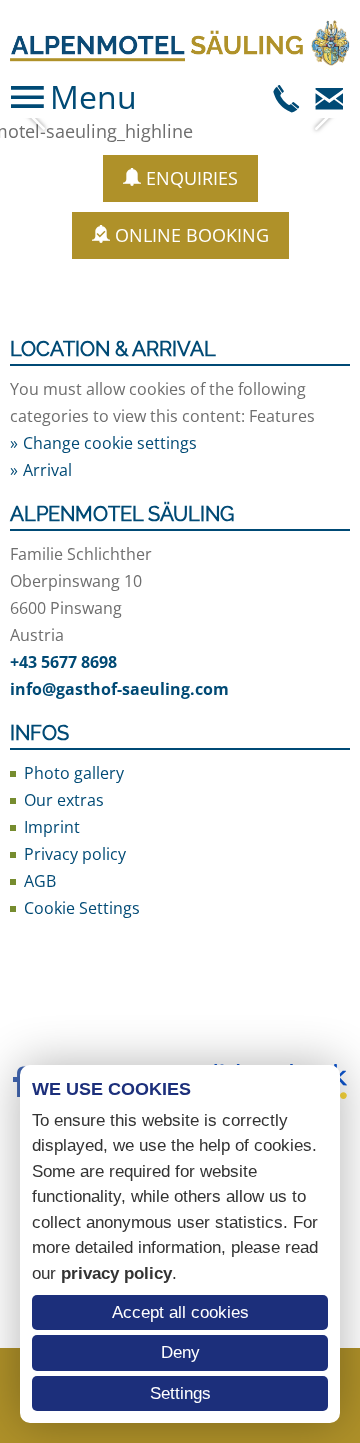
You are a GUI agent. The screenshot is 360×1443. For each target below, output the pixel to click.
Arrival (47, 470)
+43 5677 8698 (63, 662)
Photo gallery (74, 773)
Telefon (287, 97)
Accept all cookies (180, 1312)
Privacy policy (75, 854)
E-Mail (329, 97)
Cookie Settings (82, 908)
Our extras (64, 800)
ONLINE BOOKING (192, 235)
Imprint (52, 827)
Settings (180, 1393)
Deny (180, 1352)
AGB (40, 881)
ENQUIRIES (192, 178)
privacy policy (116, 1273)
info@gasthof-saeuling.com (119, 689)
